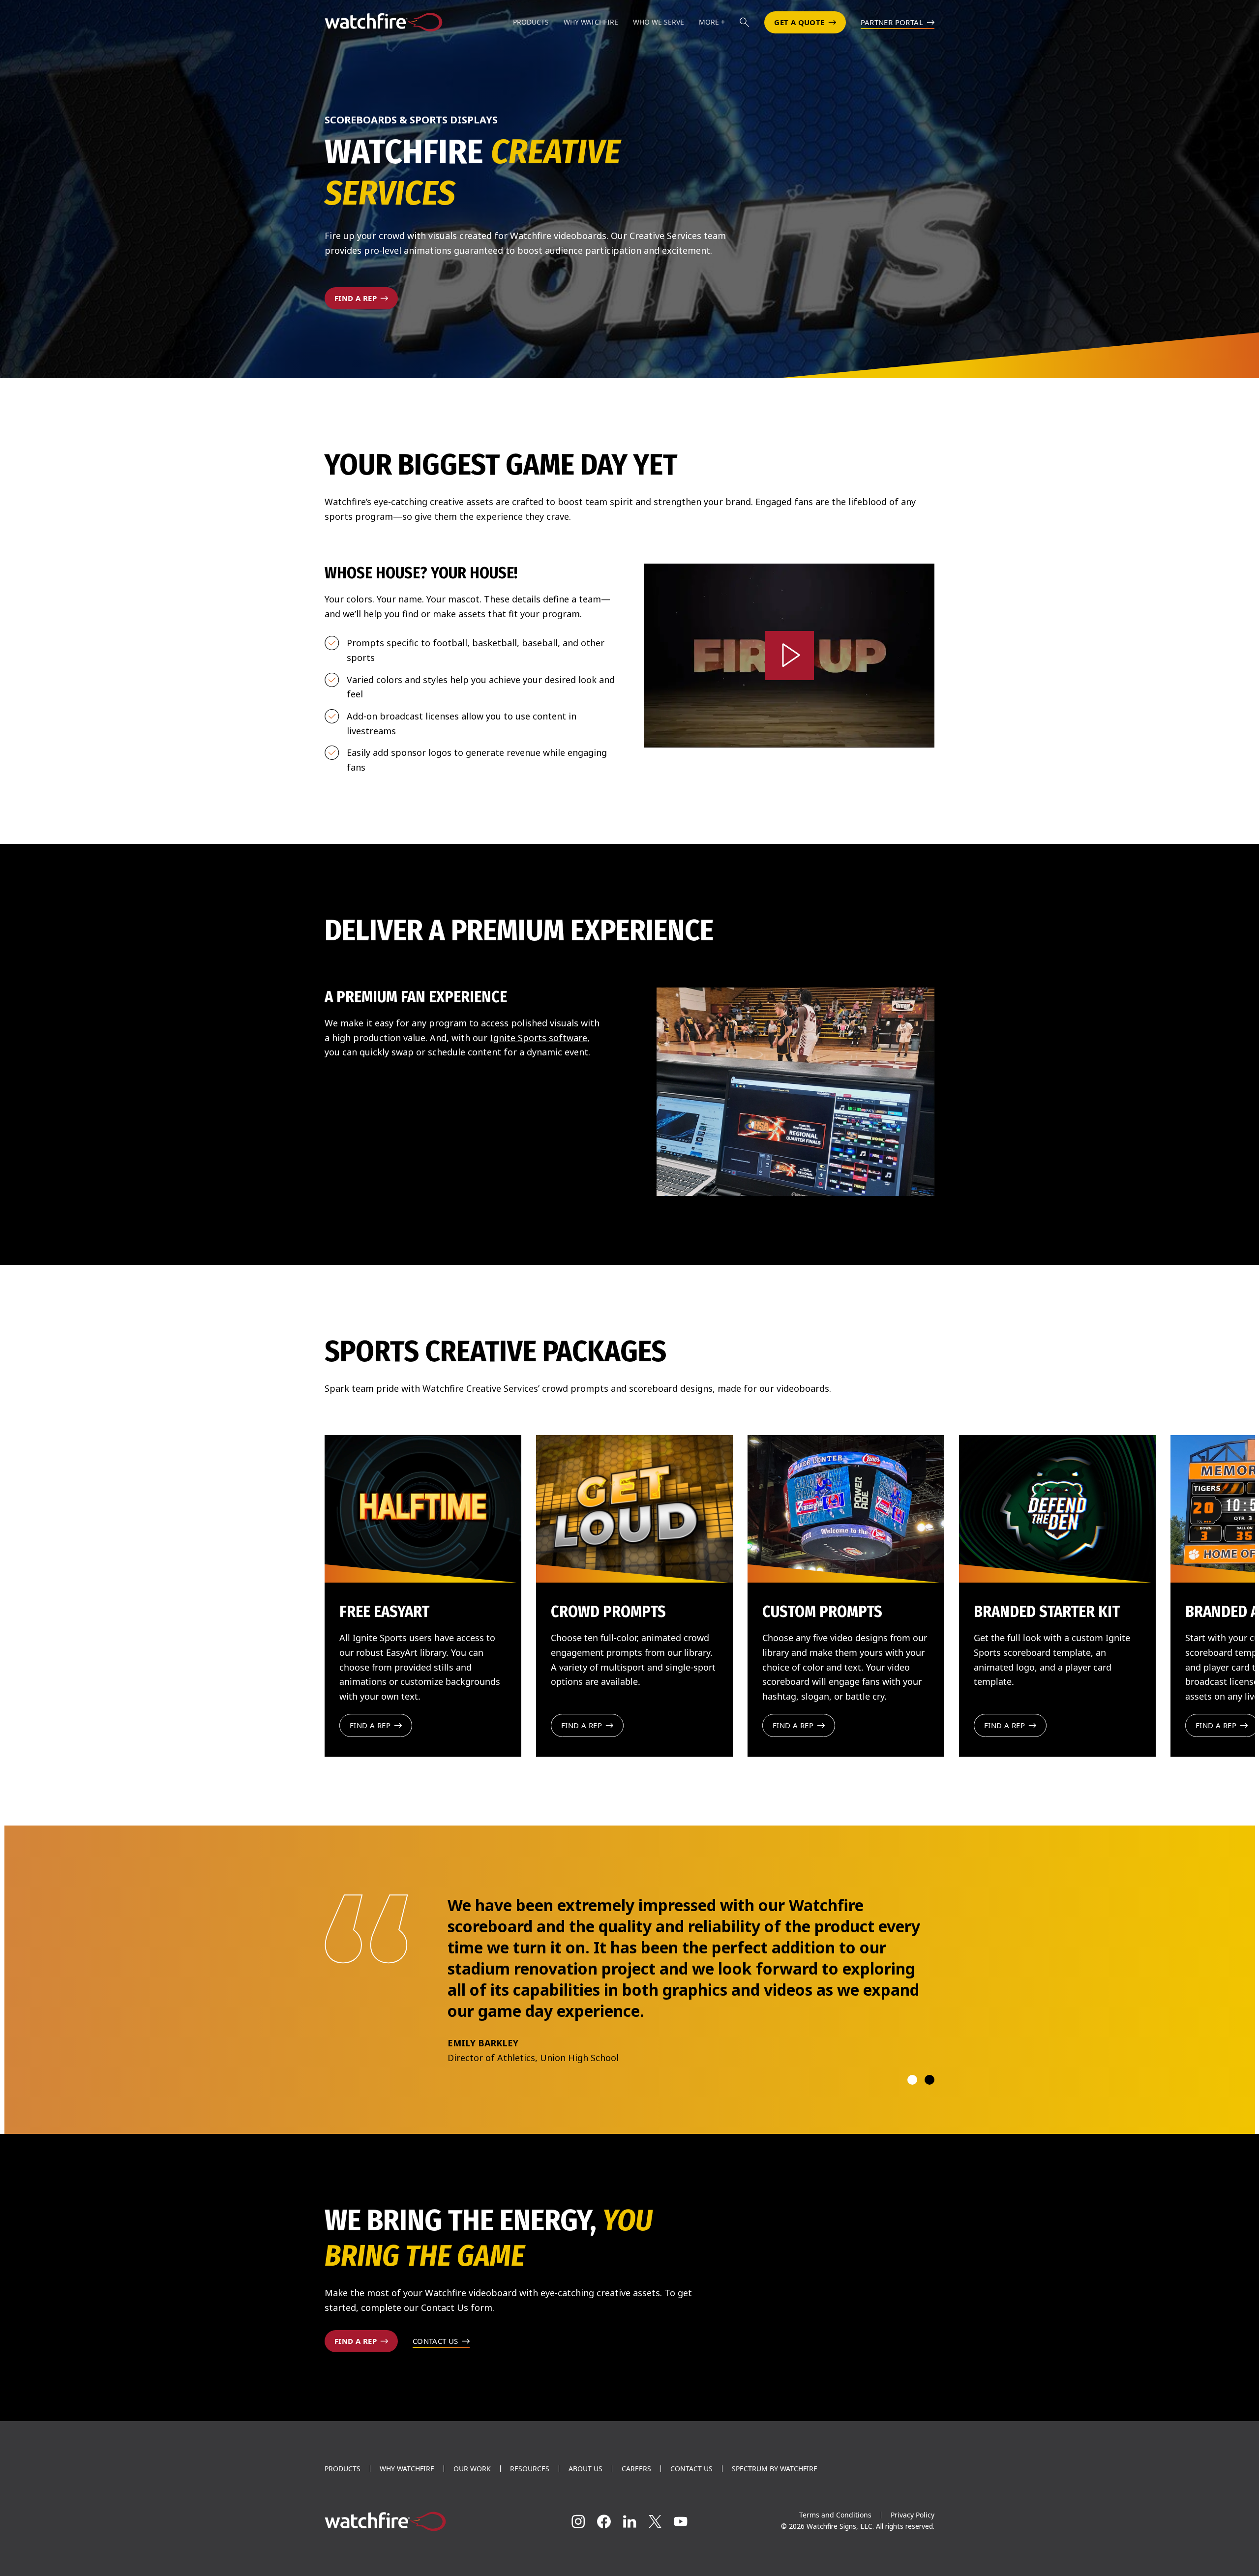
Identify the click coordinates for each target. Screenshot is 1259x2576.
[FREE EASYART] (423, 1509)
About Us (585, 2511)
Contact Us (691, 2511)
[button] (745, 22)
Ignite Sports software (539, 1038)
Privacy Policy (913, 2557)
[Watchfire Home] (420, 2564)
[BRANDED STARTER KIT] (1057, 1509)
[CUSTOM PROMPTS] (846, 1509)
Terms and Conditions (835, 2557)
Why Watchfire (407, 2511)
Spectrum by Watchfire (775, 2511)
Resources (530, 2511)
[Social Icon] (578, 2564)
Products (343, 2511)
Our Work (472, 2511)
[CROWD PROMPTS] (634, 1509)
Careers (636, 2511)
